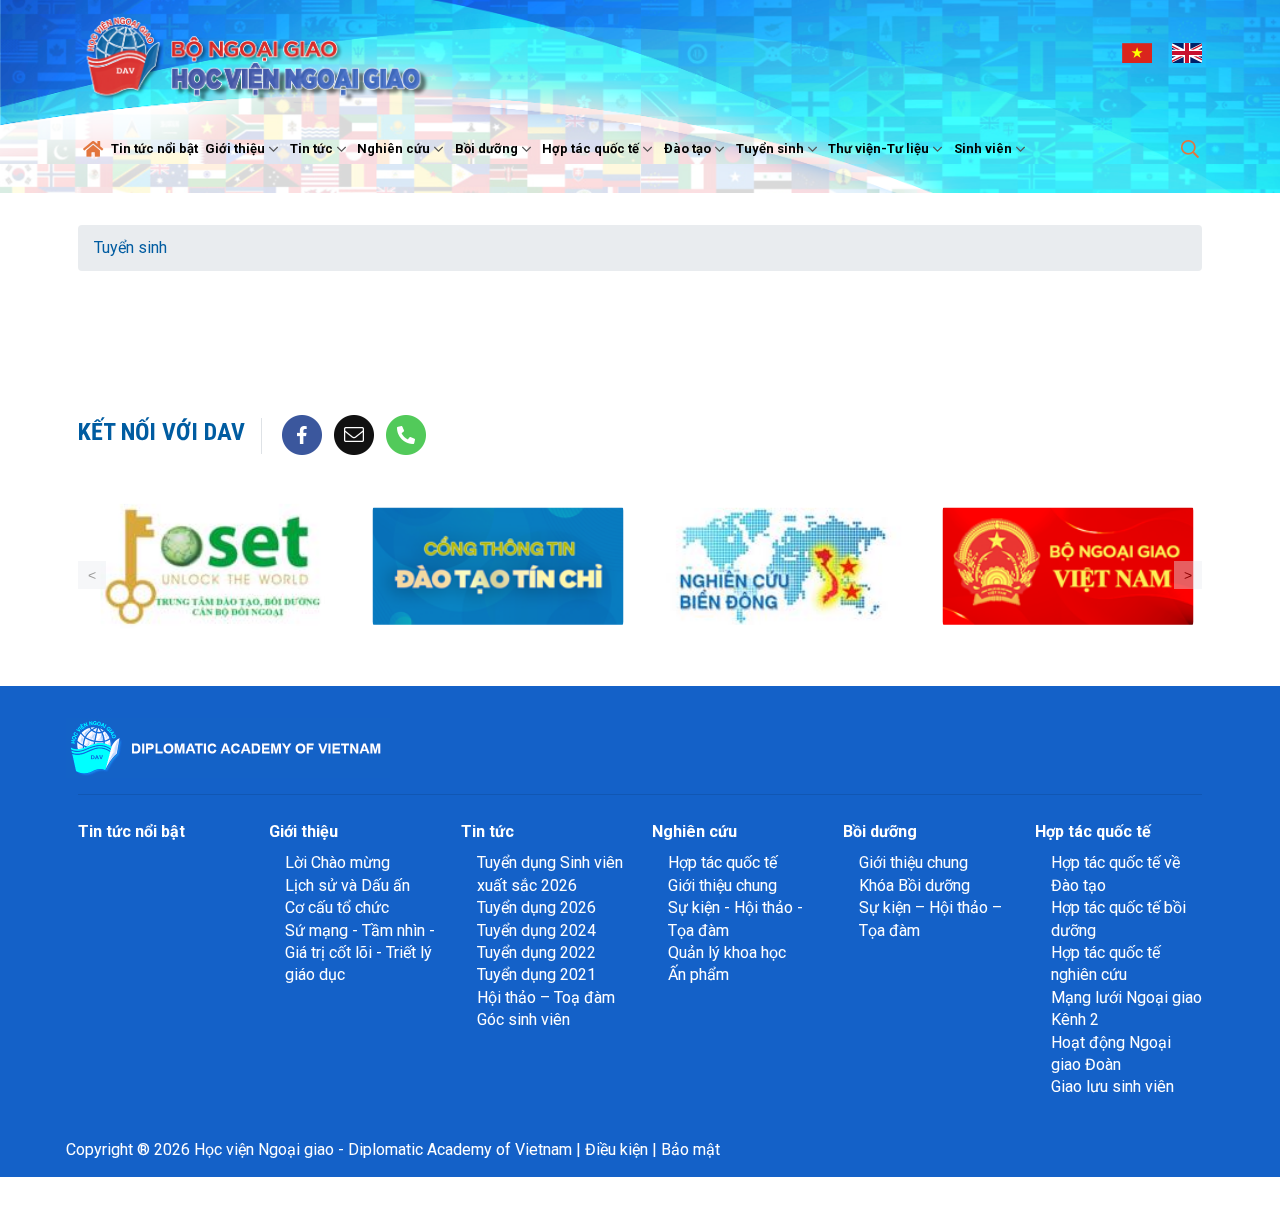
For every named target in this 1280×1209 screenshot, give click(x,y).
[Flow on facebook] (302, 434)
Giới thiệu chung (722, 885)
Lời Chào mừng (337, 862)
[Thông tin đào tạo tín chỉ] (497, 566)
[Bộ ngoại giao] (782, 566)
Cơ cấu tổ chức (337, 907)
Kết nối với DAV (161, 432)
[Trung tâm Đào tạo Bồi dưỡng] (212, 566)
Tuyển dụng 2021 (536, 974)
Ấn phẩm (698, 974)
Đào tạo (687, 148)
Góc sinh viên (523, 1019)
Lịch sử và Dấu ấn (347, 885)
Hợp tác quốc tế (590, 148)
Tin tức (311, 148)
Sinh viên (983, 148)
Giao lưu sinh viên (1112, 1086)
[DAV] (254, 51)
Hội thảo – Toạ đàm (546, 997)
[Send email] (354, 434)
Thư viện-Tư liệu (878, 148)
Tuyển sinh (770, 148)
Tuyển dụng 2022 (536, 952)
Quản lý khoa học (727, 952)
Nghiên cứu (393, 148)
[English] (1187, 52)
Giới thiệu (235, 148)
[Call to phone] (406, 434)
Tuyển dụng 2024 (536, 930)
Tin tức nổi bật (154, 148)
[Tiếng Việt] (1137, 52)
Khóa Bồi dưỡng (914, 885)
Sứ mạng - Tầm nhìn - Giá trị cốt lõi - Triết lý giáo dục (360, 953)
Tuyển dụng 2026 (536, 907)
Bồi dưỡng (486, 148)
